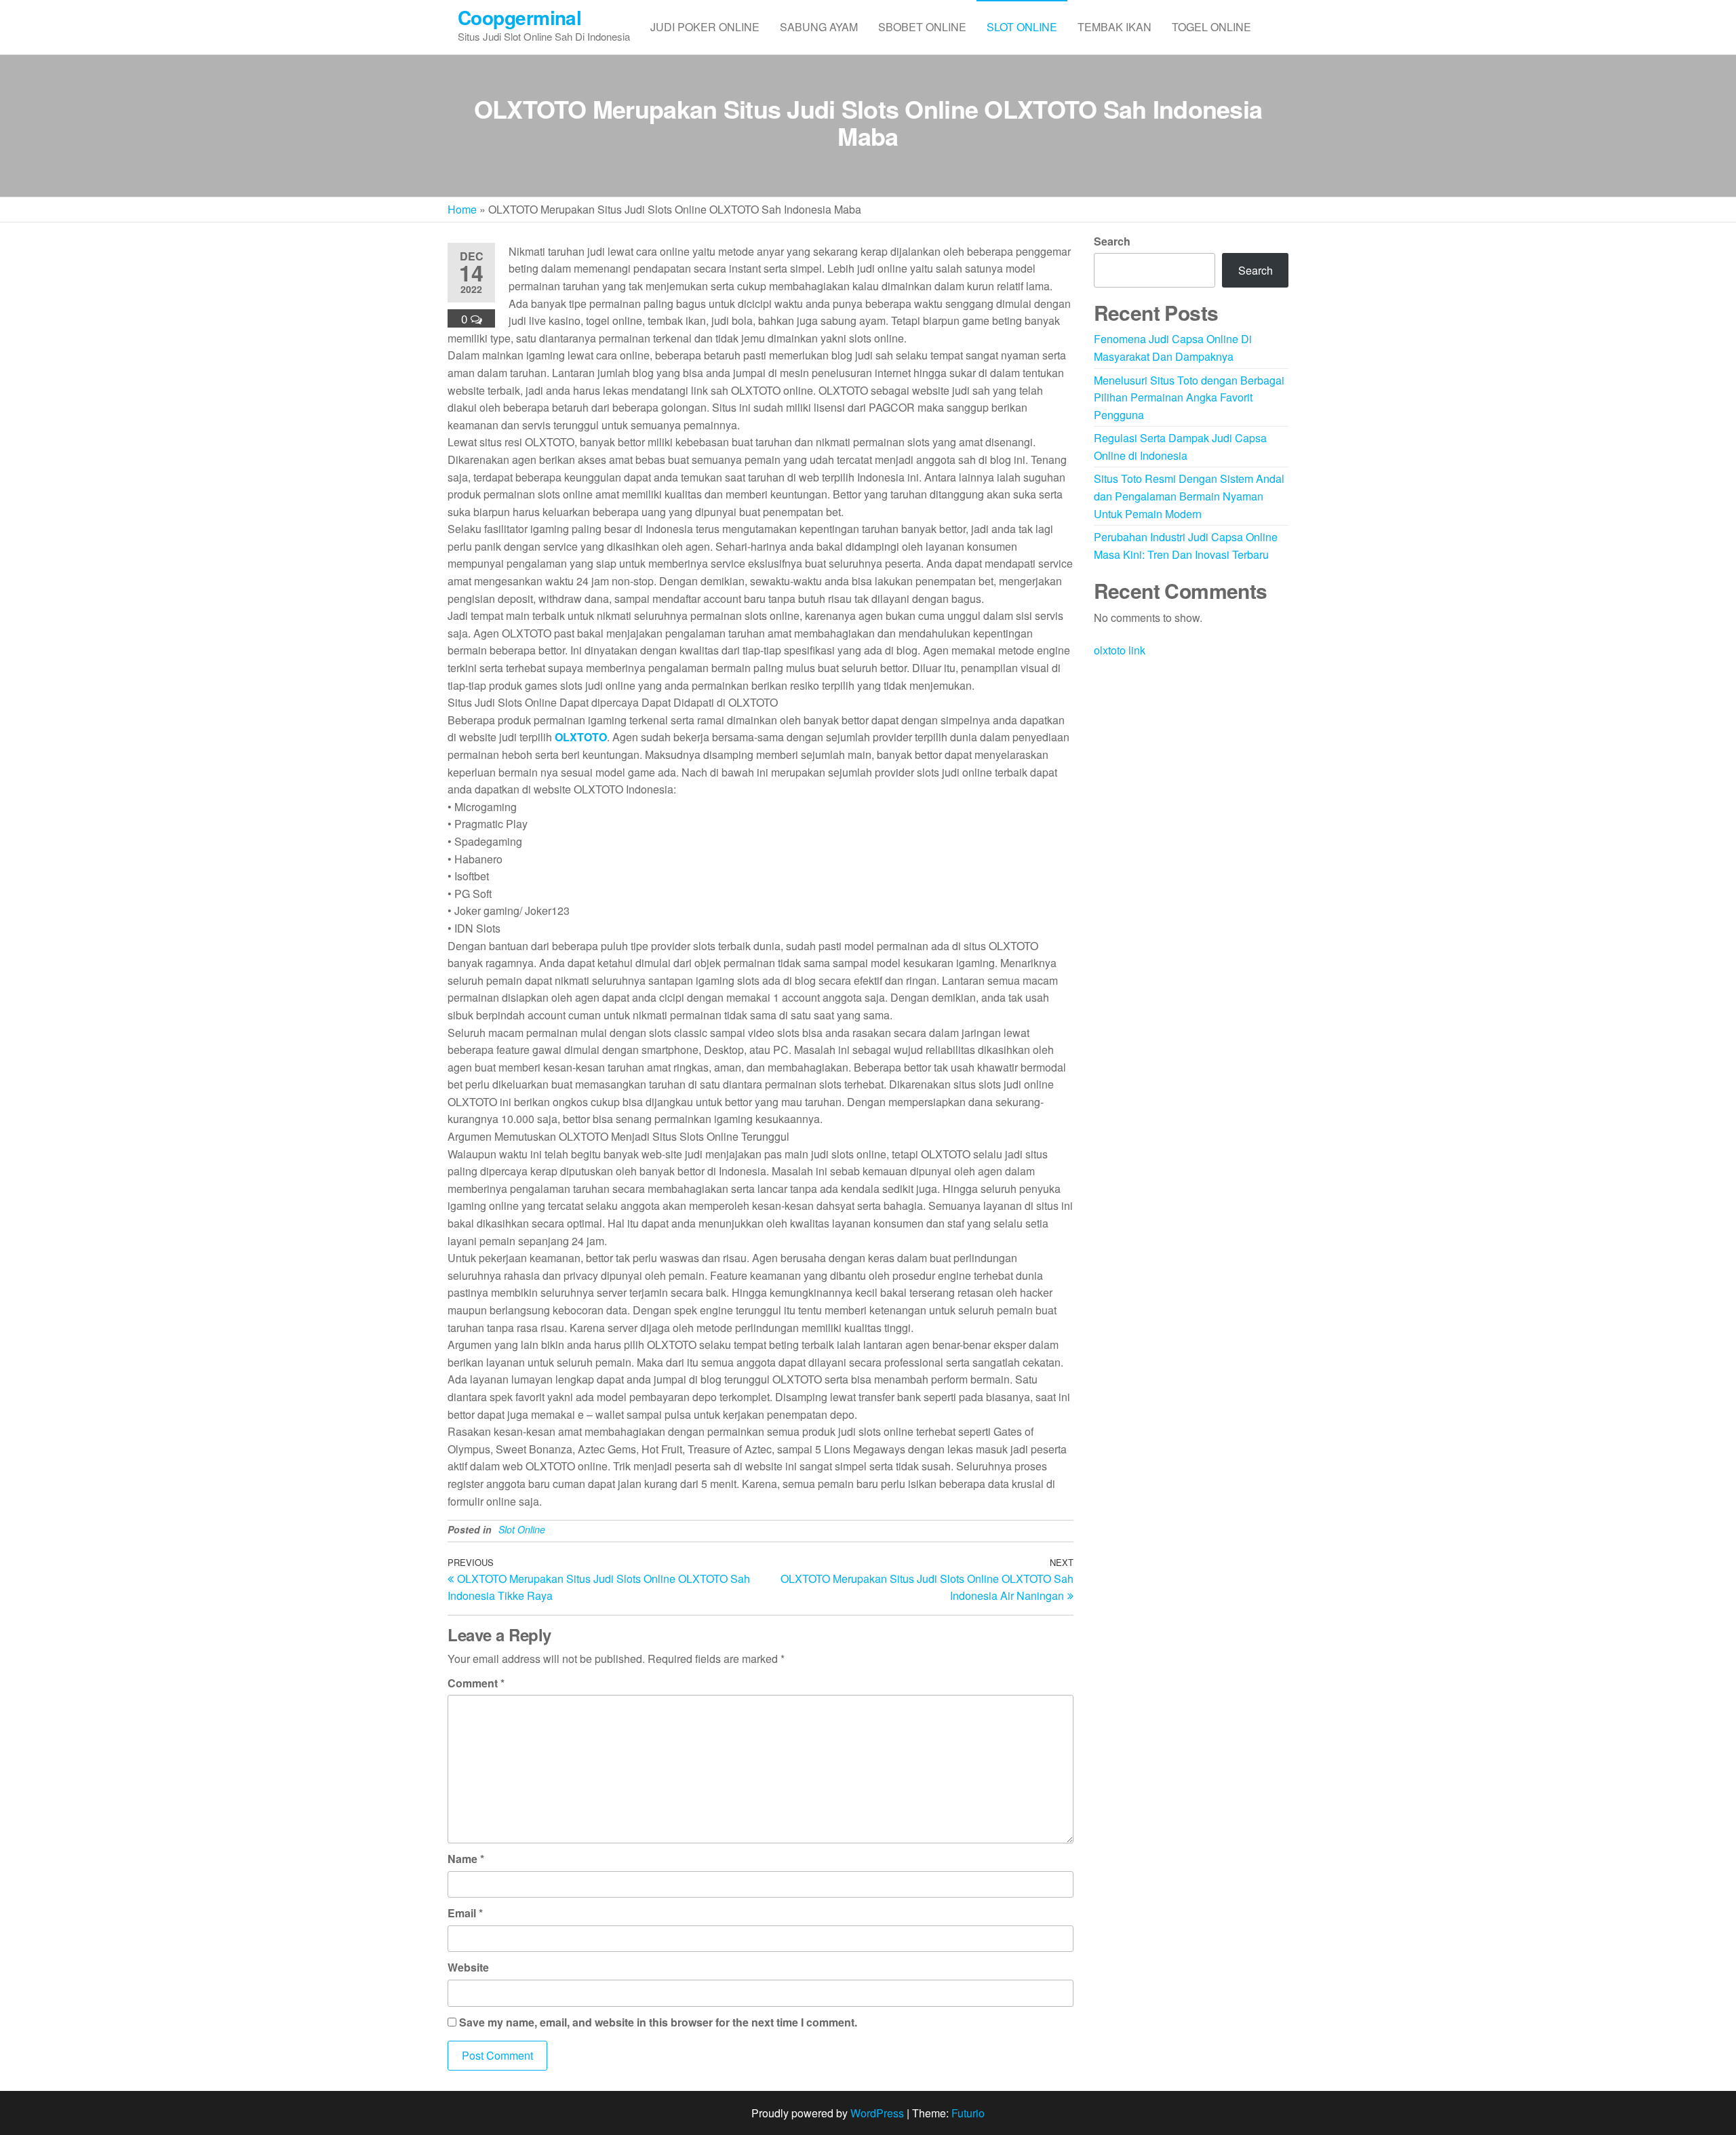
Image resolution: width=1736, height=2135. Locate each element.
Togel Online (1211, 27)
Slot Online (1022, 27)
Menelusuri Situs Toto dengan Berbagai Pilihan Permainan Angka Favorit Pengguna (1189, 397)
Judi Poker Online (705, 27)
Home (462, 209)
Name (466, 1859)
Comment (476, 1683)
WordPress (877, 2113)
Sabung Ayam (819, 27)
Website (468, 1967)
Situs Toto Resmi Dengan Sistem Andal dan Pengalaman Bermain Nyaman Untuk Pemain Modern (1189, 496)
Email (465, 1913)
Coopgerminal (519, 17)
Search (1112, 241)
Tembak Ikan (1114, 27)
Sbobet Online (922, 27)
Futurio (968, 2113)
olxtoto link (1120, 650)
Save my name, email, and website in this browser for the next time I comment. (658, 2022)
